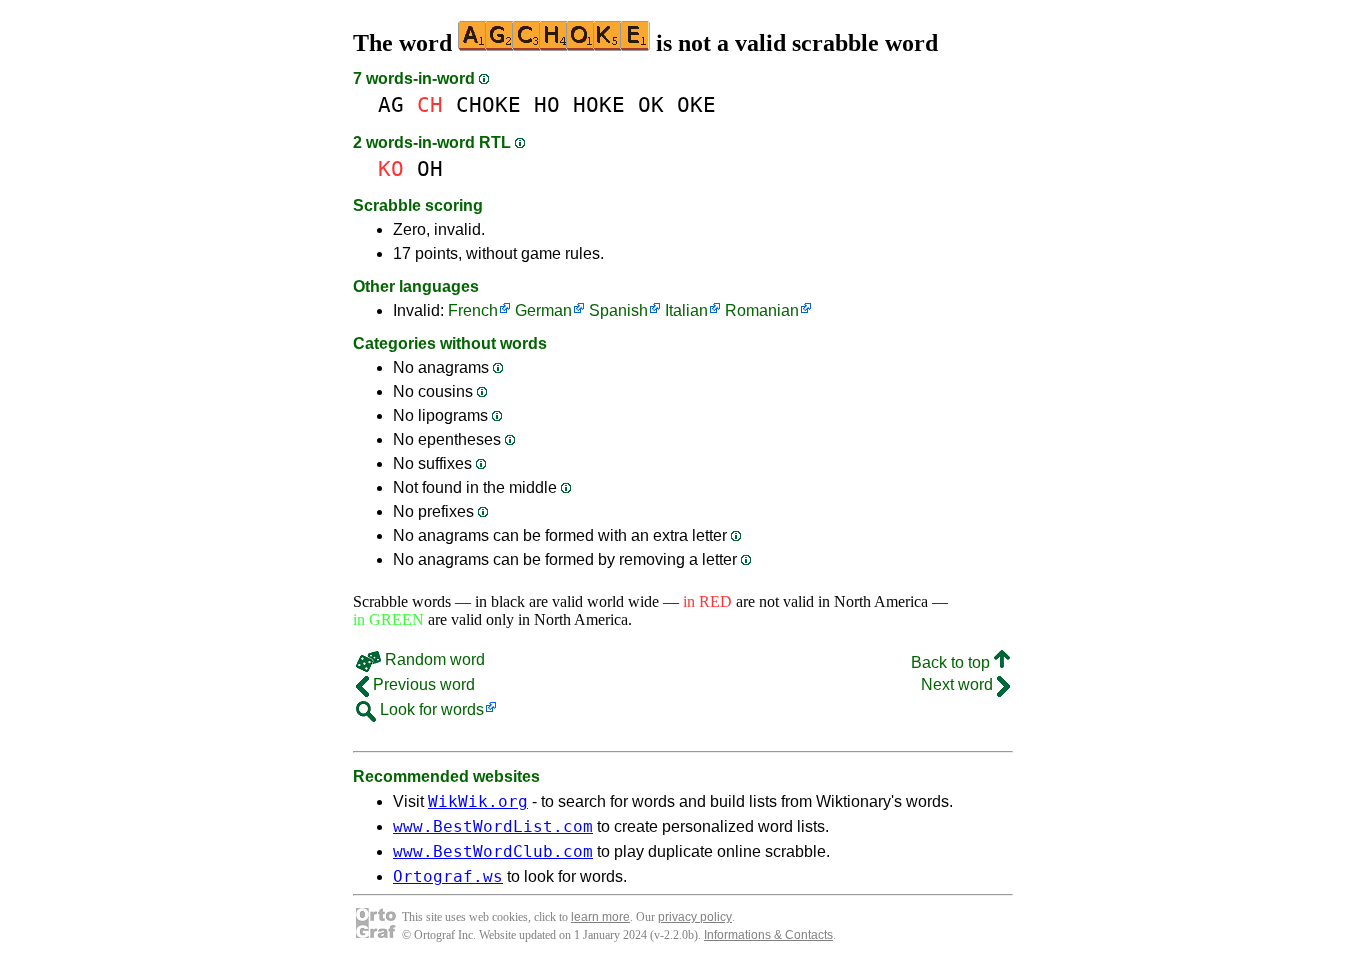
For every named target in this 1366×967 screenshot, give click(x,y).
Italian (686, 310)
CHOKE (488, 104)
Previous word (422, 684)
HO (547, 104)
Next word (959, 684)
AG (391, 104)
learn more (600, 917)
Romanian (762, 310)
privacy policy (695, 917)
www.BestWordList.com (493, 826)
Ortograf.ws (448, 876)
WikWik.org (478, 801)
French (473, 310)
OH (430, 168)
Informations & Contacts (768, 935)
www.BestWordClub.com (493, 851)
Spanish (618, 310)
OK (651, 104)
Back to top (952, 662)
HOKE (599, 104)
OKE (696, 104)
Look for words (430, 709)
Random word (433, 659)
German (543, 310)
